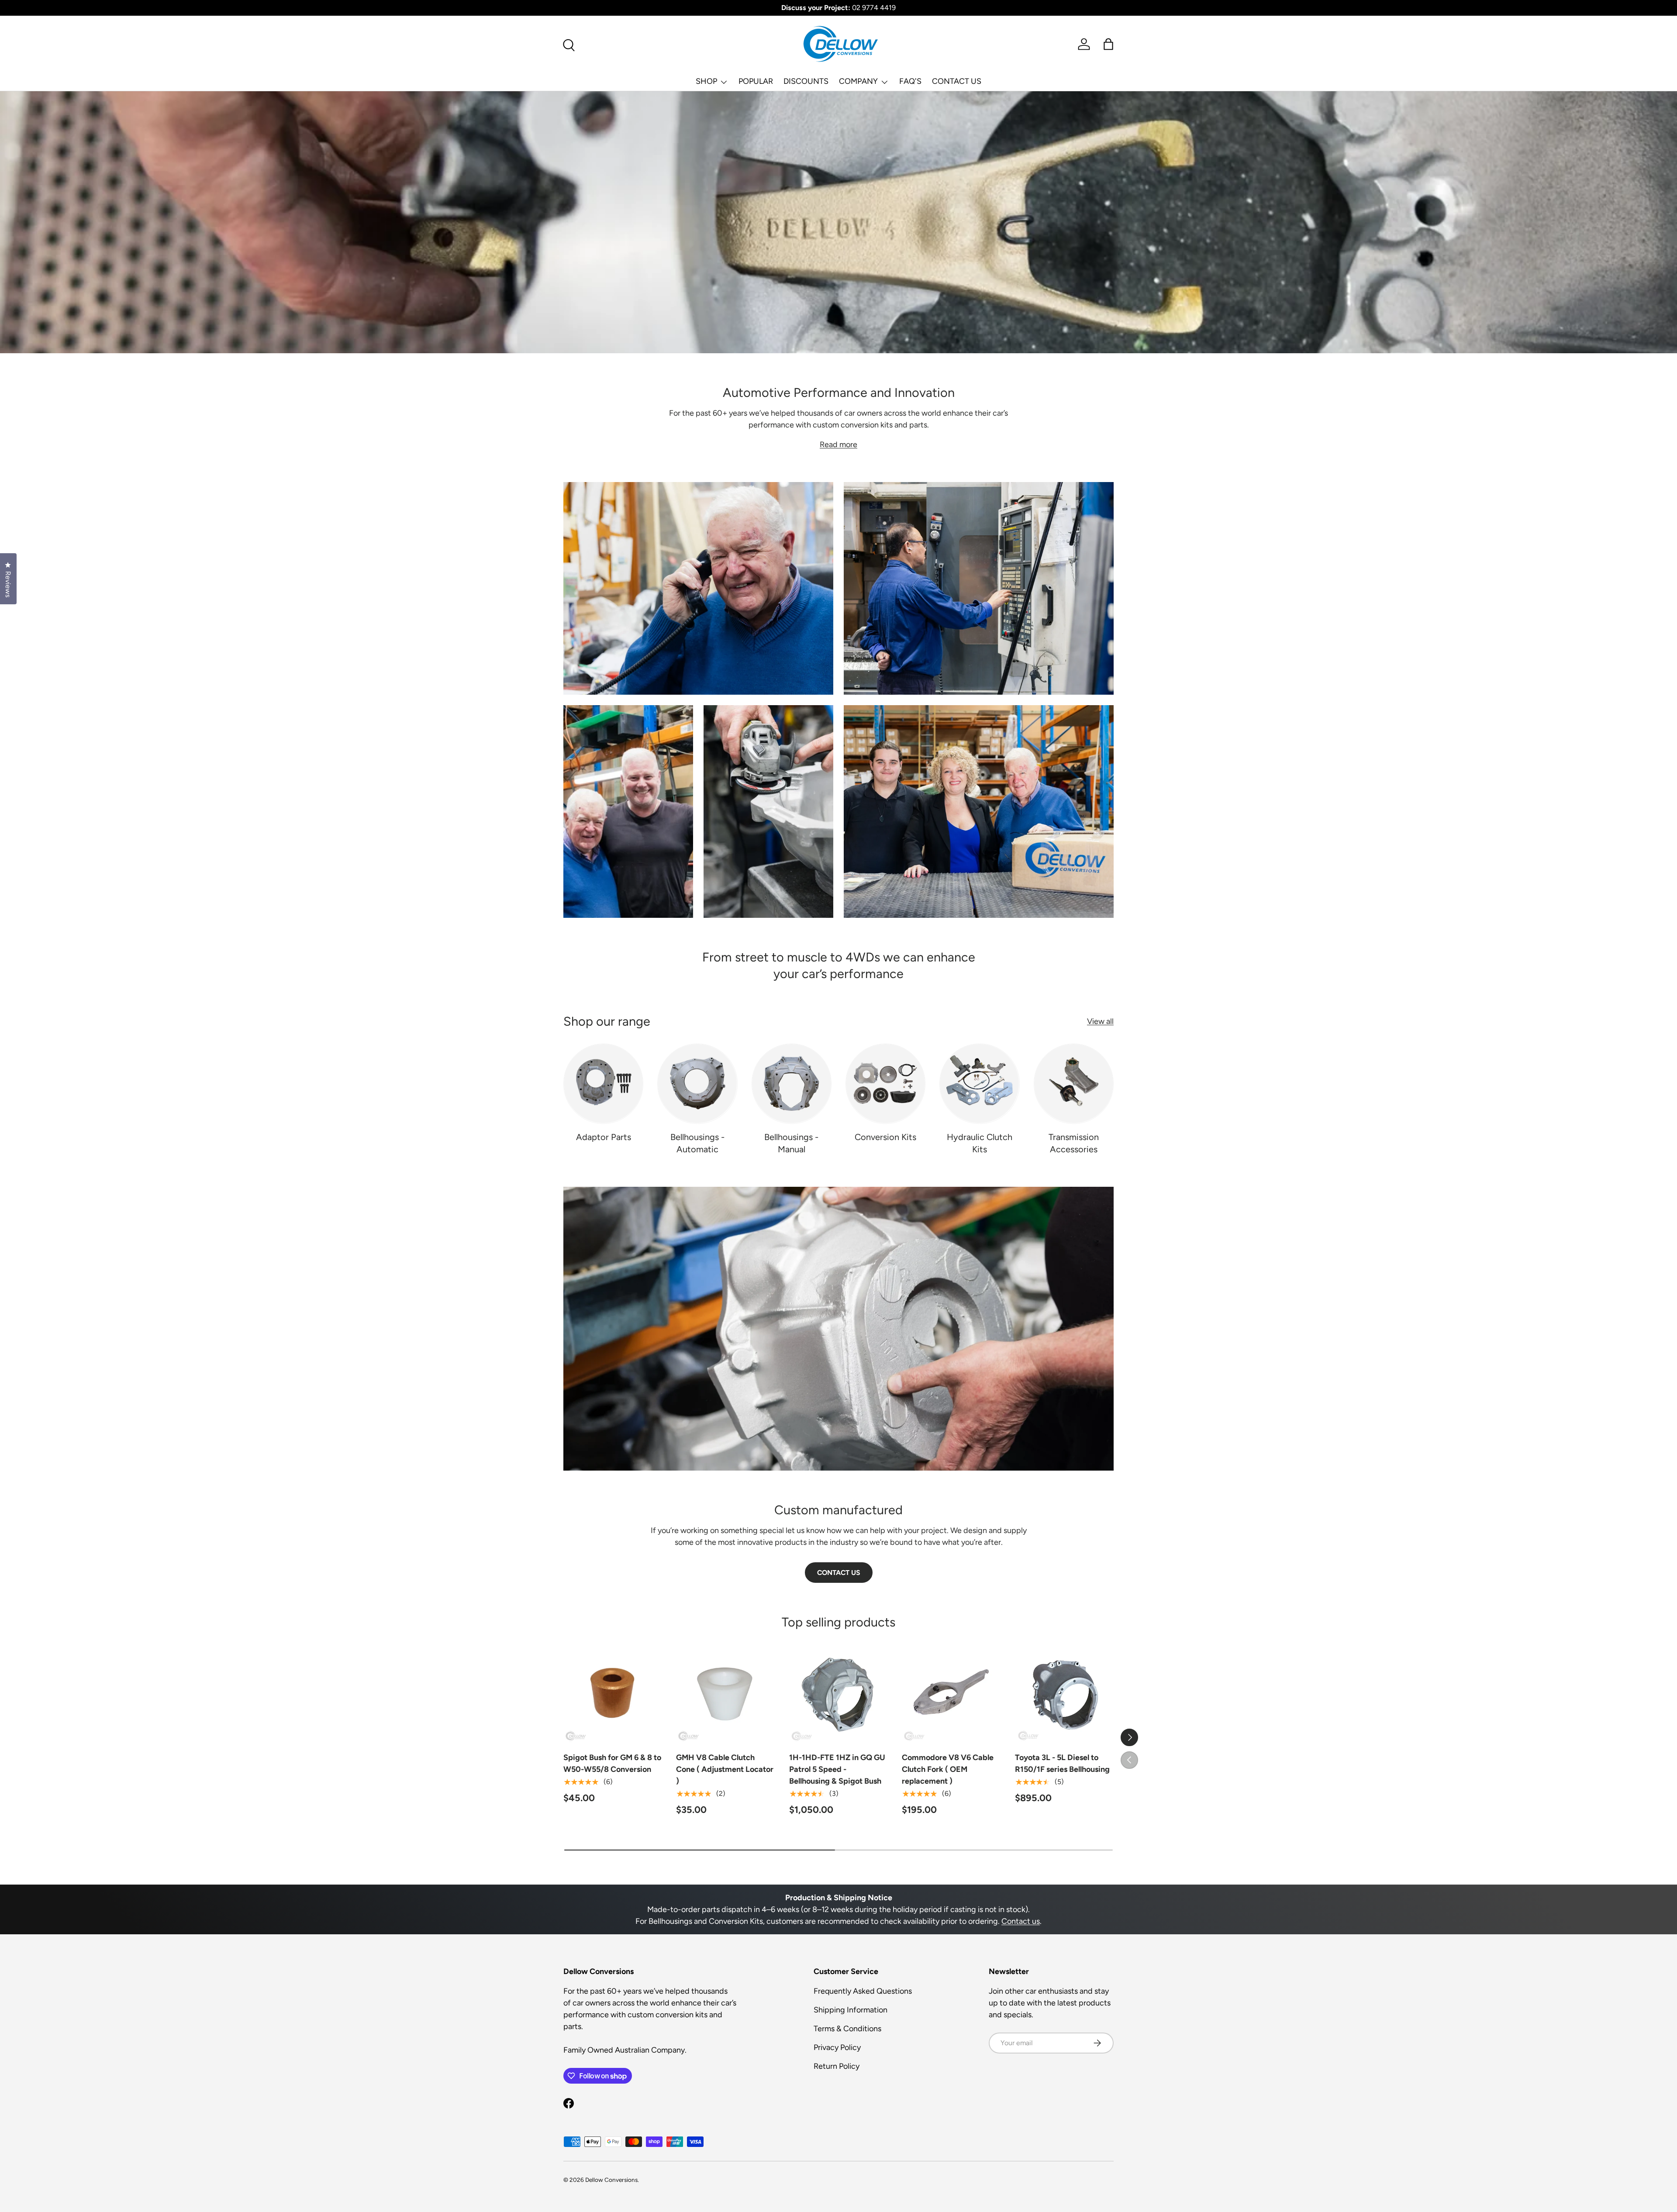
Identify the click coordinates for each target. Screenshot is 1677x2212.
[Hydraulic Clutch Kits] (979, 1084)
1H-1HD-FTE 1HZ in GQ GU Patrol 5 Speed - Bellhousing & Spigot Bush (837, 1769)
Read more (838, 444)
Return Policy (837, 2066)
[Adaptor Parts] (603, 1084)
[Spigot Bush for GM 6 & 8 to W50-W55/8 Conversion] (613, 1694)
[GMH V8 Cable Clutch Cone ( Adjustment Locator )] (725, 1694)
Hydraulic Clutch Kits (980, 1143)
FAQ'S (910, 81)
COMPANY (858, 81)
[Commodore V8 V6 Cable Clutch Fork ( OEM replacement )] (951, 1694)
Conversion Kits (885, 1137)
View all (1100, 1021)
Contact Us (839, 1573)
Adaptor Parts (604, 1137)
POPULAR (756, 81)
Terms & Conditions (847, 2029)
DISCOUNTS (806, 81)
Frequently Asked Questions (863, 1991)
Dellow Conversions (611, 2180)
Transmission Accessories (1074, 1143)
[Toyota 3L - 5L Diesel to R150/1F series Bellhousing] (1064, 1694)
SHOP (706, 81)
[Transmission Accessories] (1074, 1084)
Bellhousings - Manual (791, 1143)
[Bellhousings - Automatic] (697, 1084)
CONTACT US (957, 81)
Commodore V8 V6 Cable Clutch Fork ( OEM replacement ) (948, 1769)
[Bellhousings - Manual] (792, 1084)
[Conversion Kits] (885, 1084)
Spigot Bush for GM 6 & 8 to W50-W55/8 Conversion (612, 1763)
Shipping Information (851, 2010)
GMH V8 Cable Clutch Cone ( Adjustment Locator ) (725, 1769)
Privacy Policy (837, 2047)
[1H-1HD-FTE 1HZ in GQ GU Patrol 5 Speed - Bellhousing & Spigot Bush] (838, 1694)
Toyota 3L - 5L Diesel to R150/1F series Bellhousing (1062, 1763)
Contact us (1021, 1921)
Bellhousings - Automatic (697, 1143)
